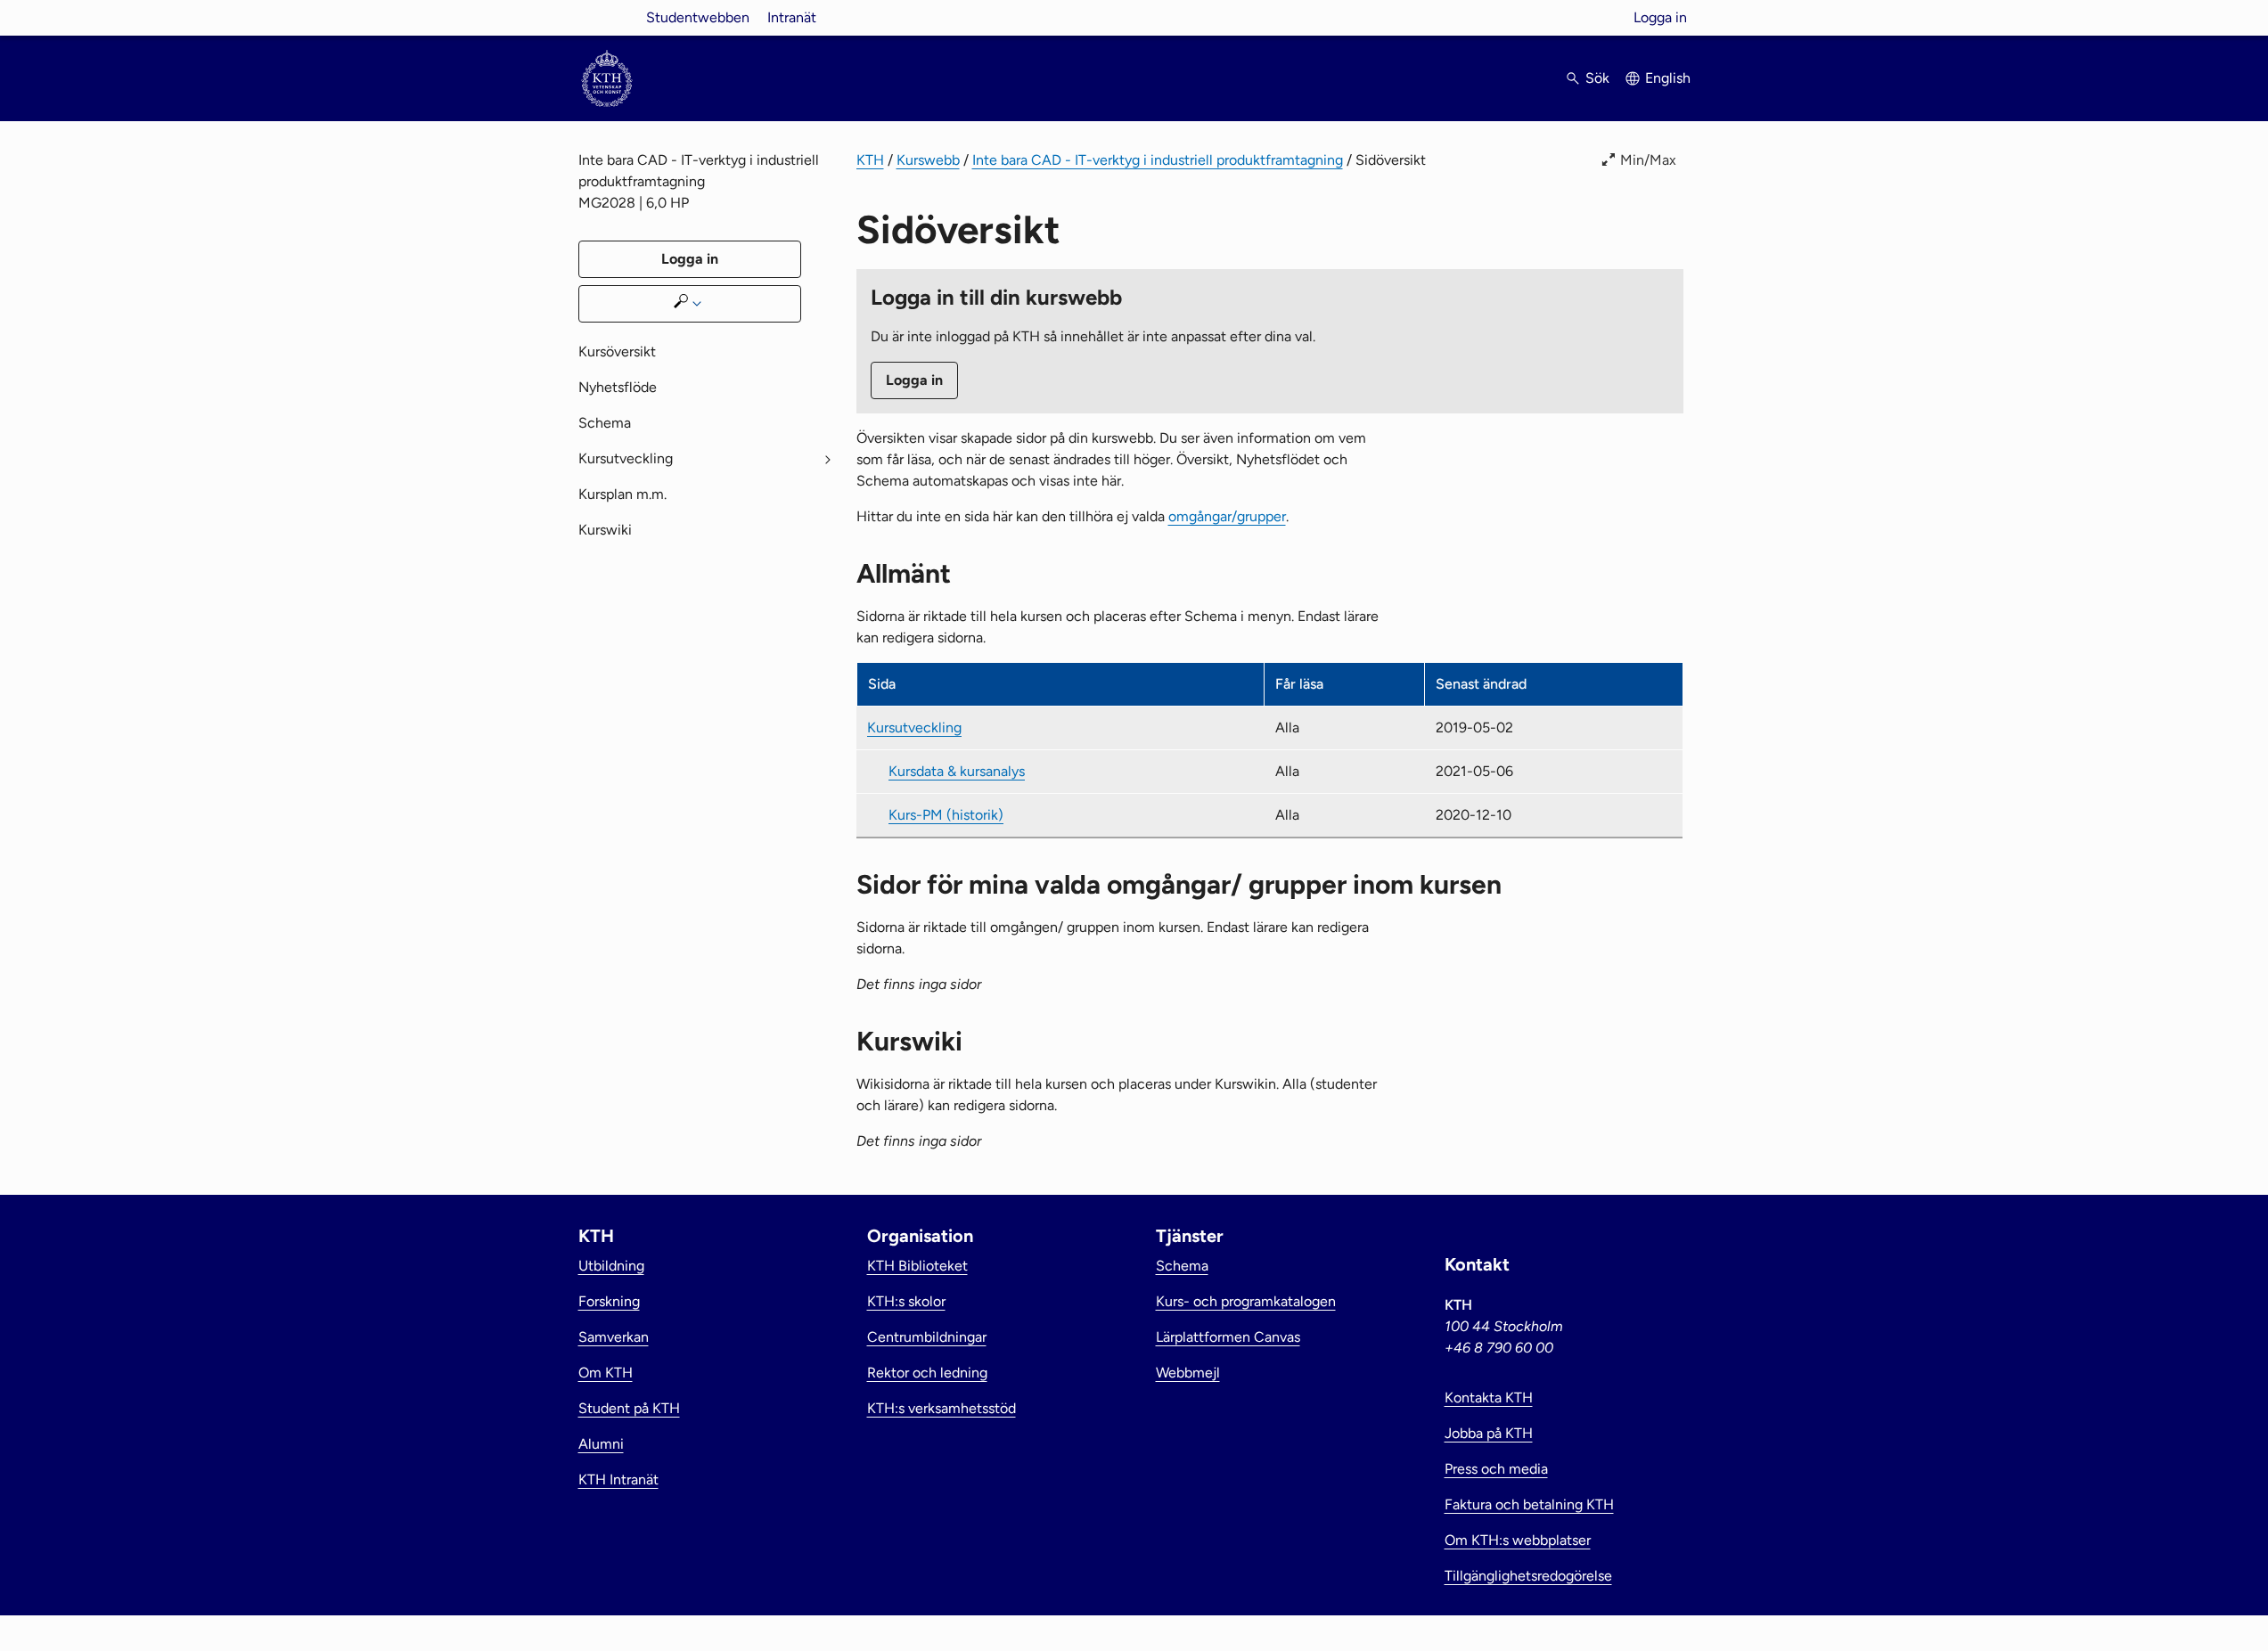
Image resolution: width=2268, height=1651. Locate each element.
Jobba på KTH (1489, 1433)
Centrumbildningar (927, 1337)
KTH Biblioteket (917, 1266)
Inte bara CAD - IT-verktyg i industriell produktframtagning (1158, 160)
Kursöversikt (617, 351)
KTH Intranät (618, 1479)
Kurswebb (928, 160)
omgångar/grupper (1227, 516)
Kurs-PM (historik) (946, 815)
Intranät (792, 17)
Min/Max (1648, 160)
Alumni (601, 1444)
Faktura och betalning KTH (1529, 1504)
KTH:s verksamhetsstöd (942, 1408)
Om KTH (606, 1373)
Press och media (1496, 1469)
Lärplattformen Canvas (1228, 1337)
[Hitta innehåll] (690, 304)
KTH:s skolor (906, 1301)
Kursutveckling (914, 727)
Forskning (609, 1301)
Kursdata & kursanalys (957, 771)
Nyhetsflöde (618, 387)
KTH (870, 160)
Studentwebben (698, 17)
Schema (605, 423)
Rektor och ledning (927, 1373)
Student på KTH (629, 1408)
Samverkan (614, 1337)
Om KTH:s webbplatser (1518, 1540)
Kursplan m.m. (622, 494)
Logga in (1660, 17)
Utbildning (611, 1266)
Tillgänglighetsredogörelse (1528, 1576)
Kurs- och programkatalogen (1246, 1301)
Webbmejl (1188, 1373)
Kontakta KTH (1489, 1398)
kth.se (607, 17)
